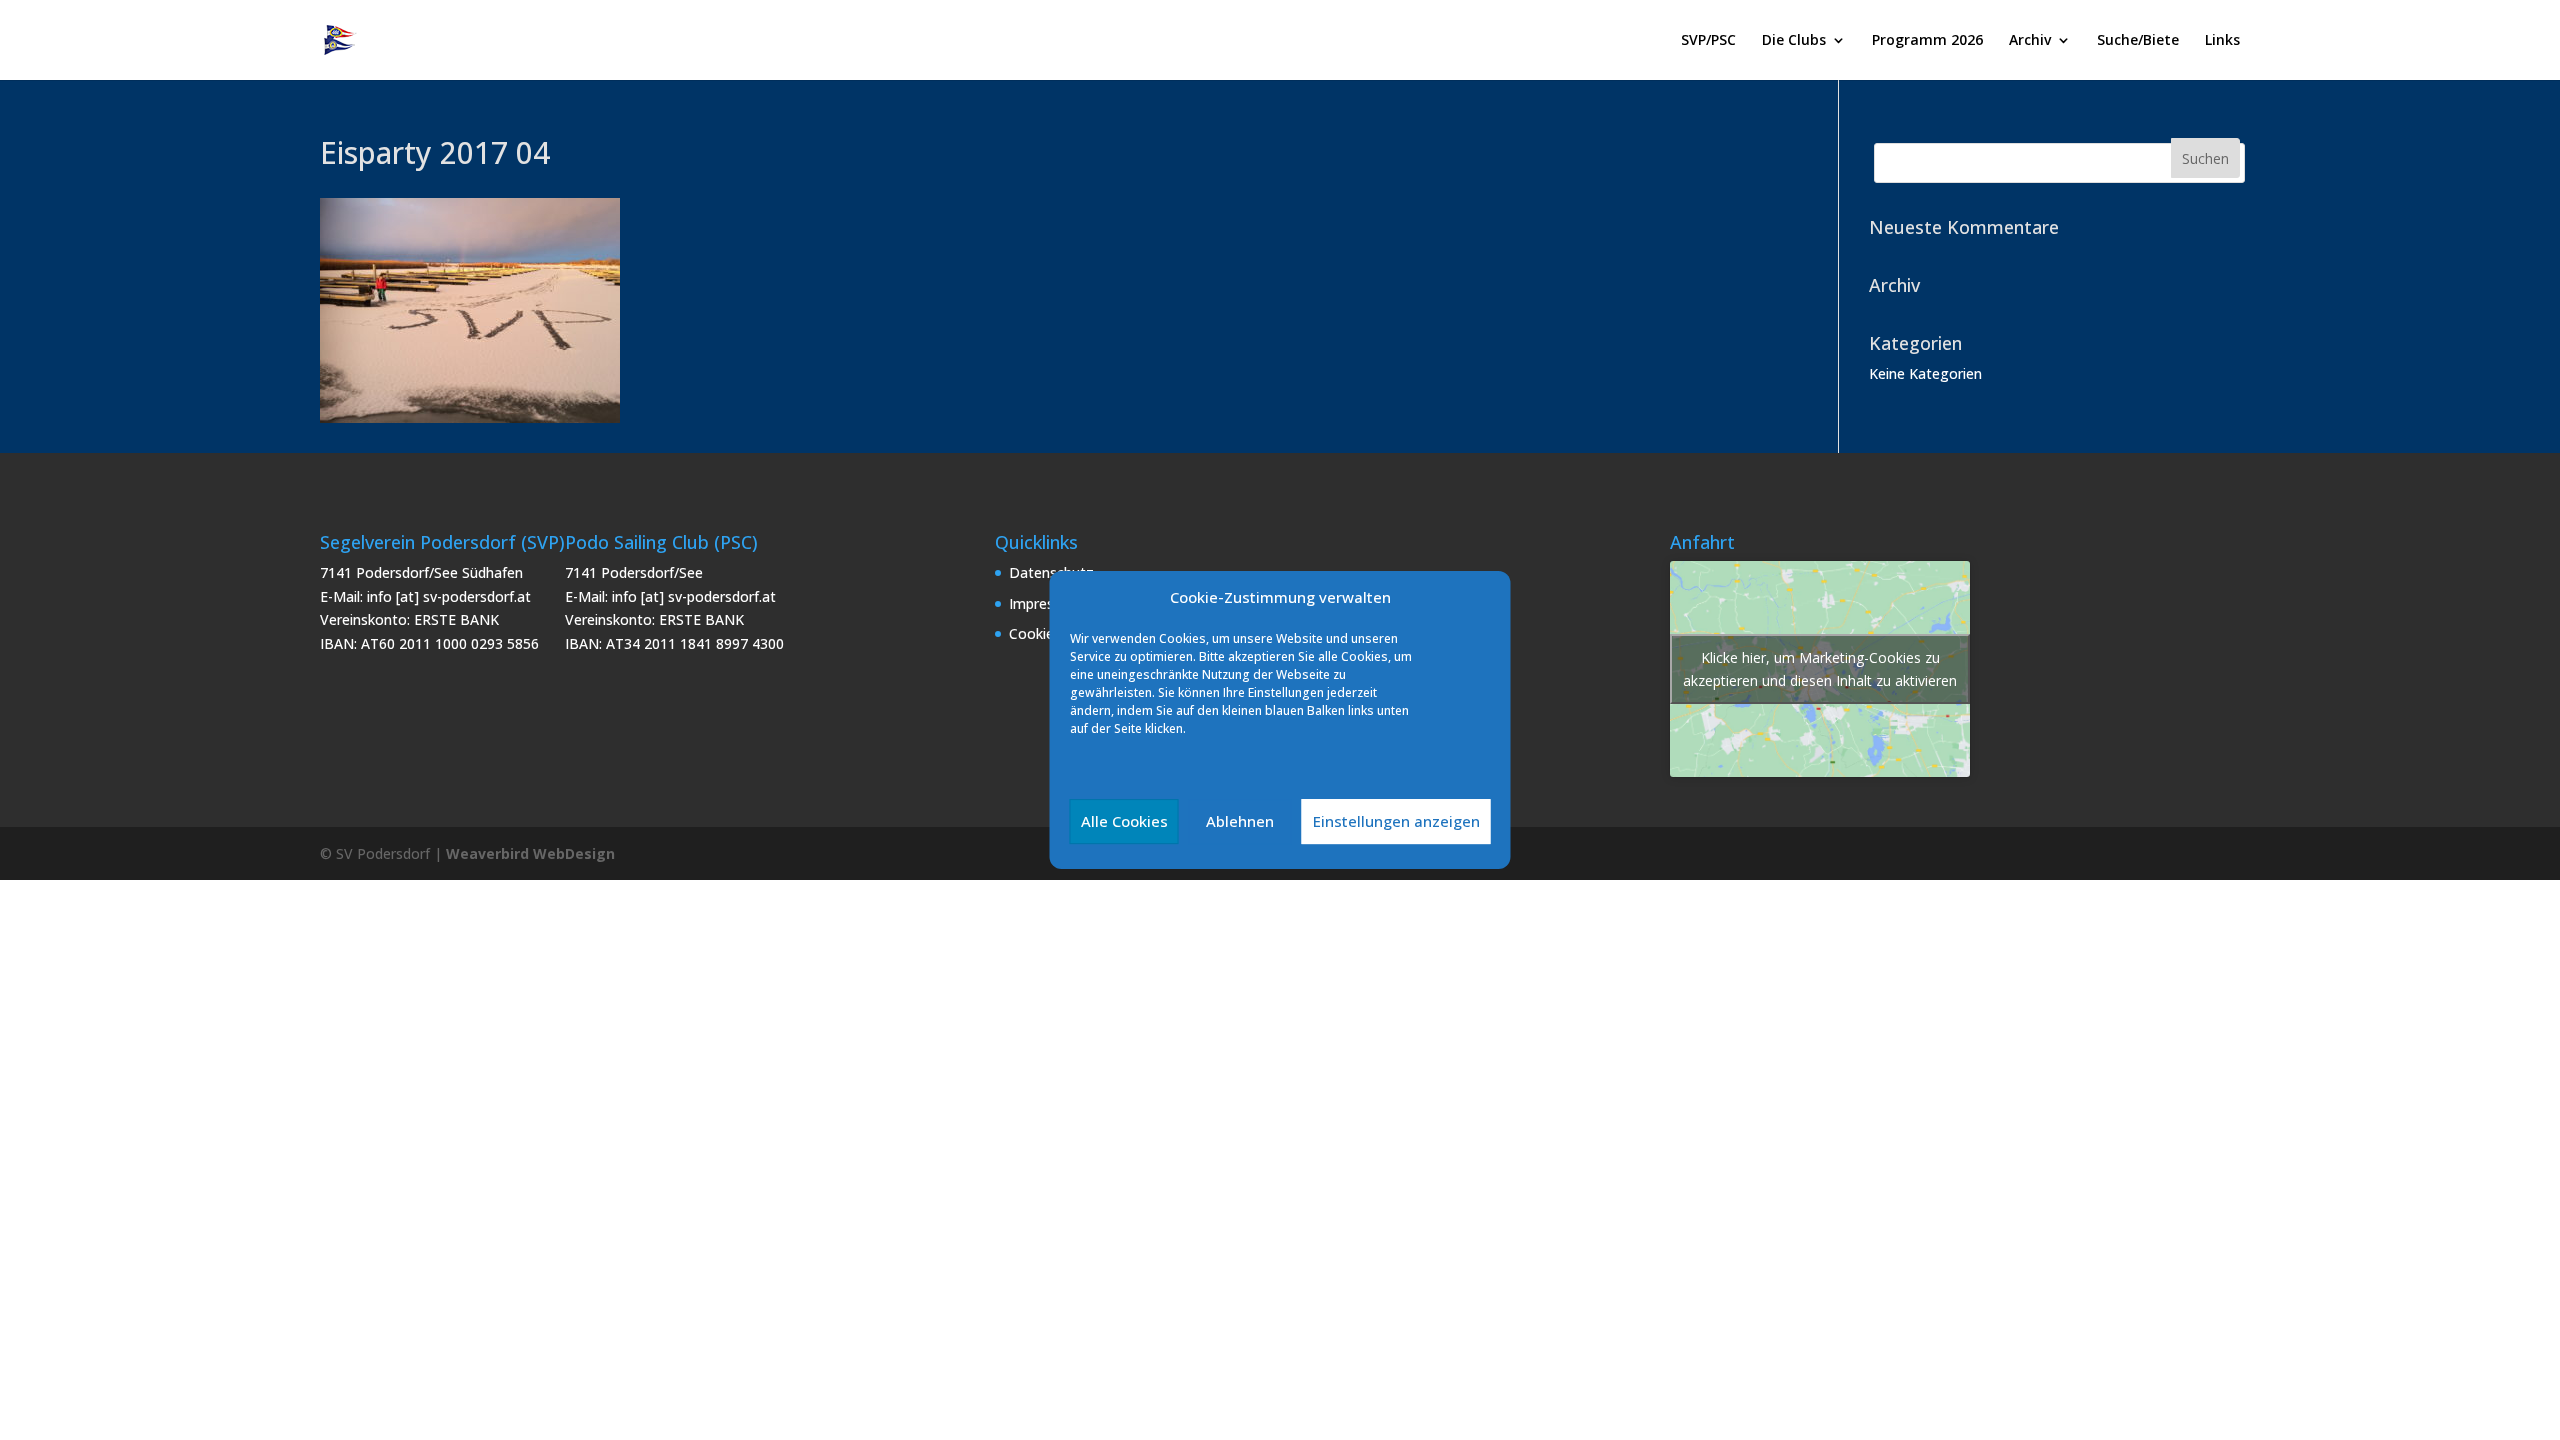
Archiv (2030, 41)
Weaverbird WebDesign (530, 853)
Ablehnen (1240, 821)
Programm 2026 (1927, 41)
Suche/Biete (2138, 41)
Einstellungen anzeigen (1396, 821)
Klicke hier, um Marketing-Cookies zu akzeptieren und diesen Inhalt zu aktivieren (1820, 669)
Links (2222, 41)
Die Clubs (1794, 41)
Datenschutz (1051, 572)
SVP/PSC (1708, 41)
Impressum (1045, 603)
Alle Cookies (1124, 821)
